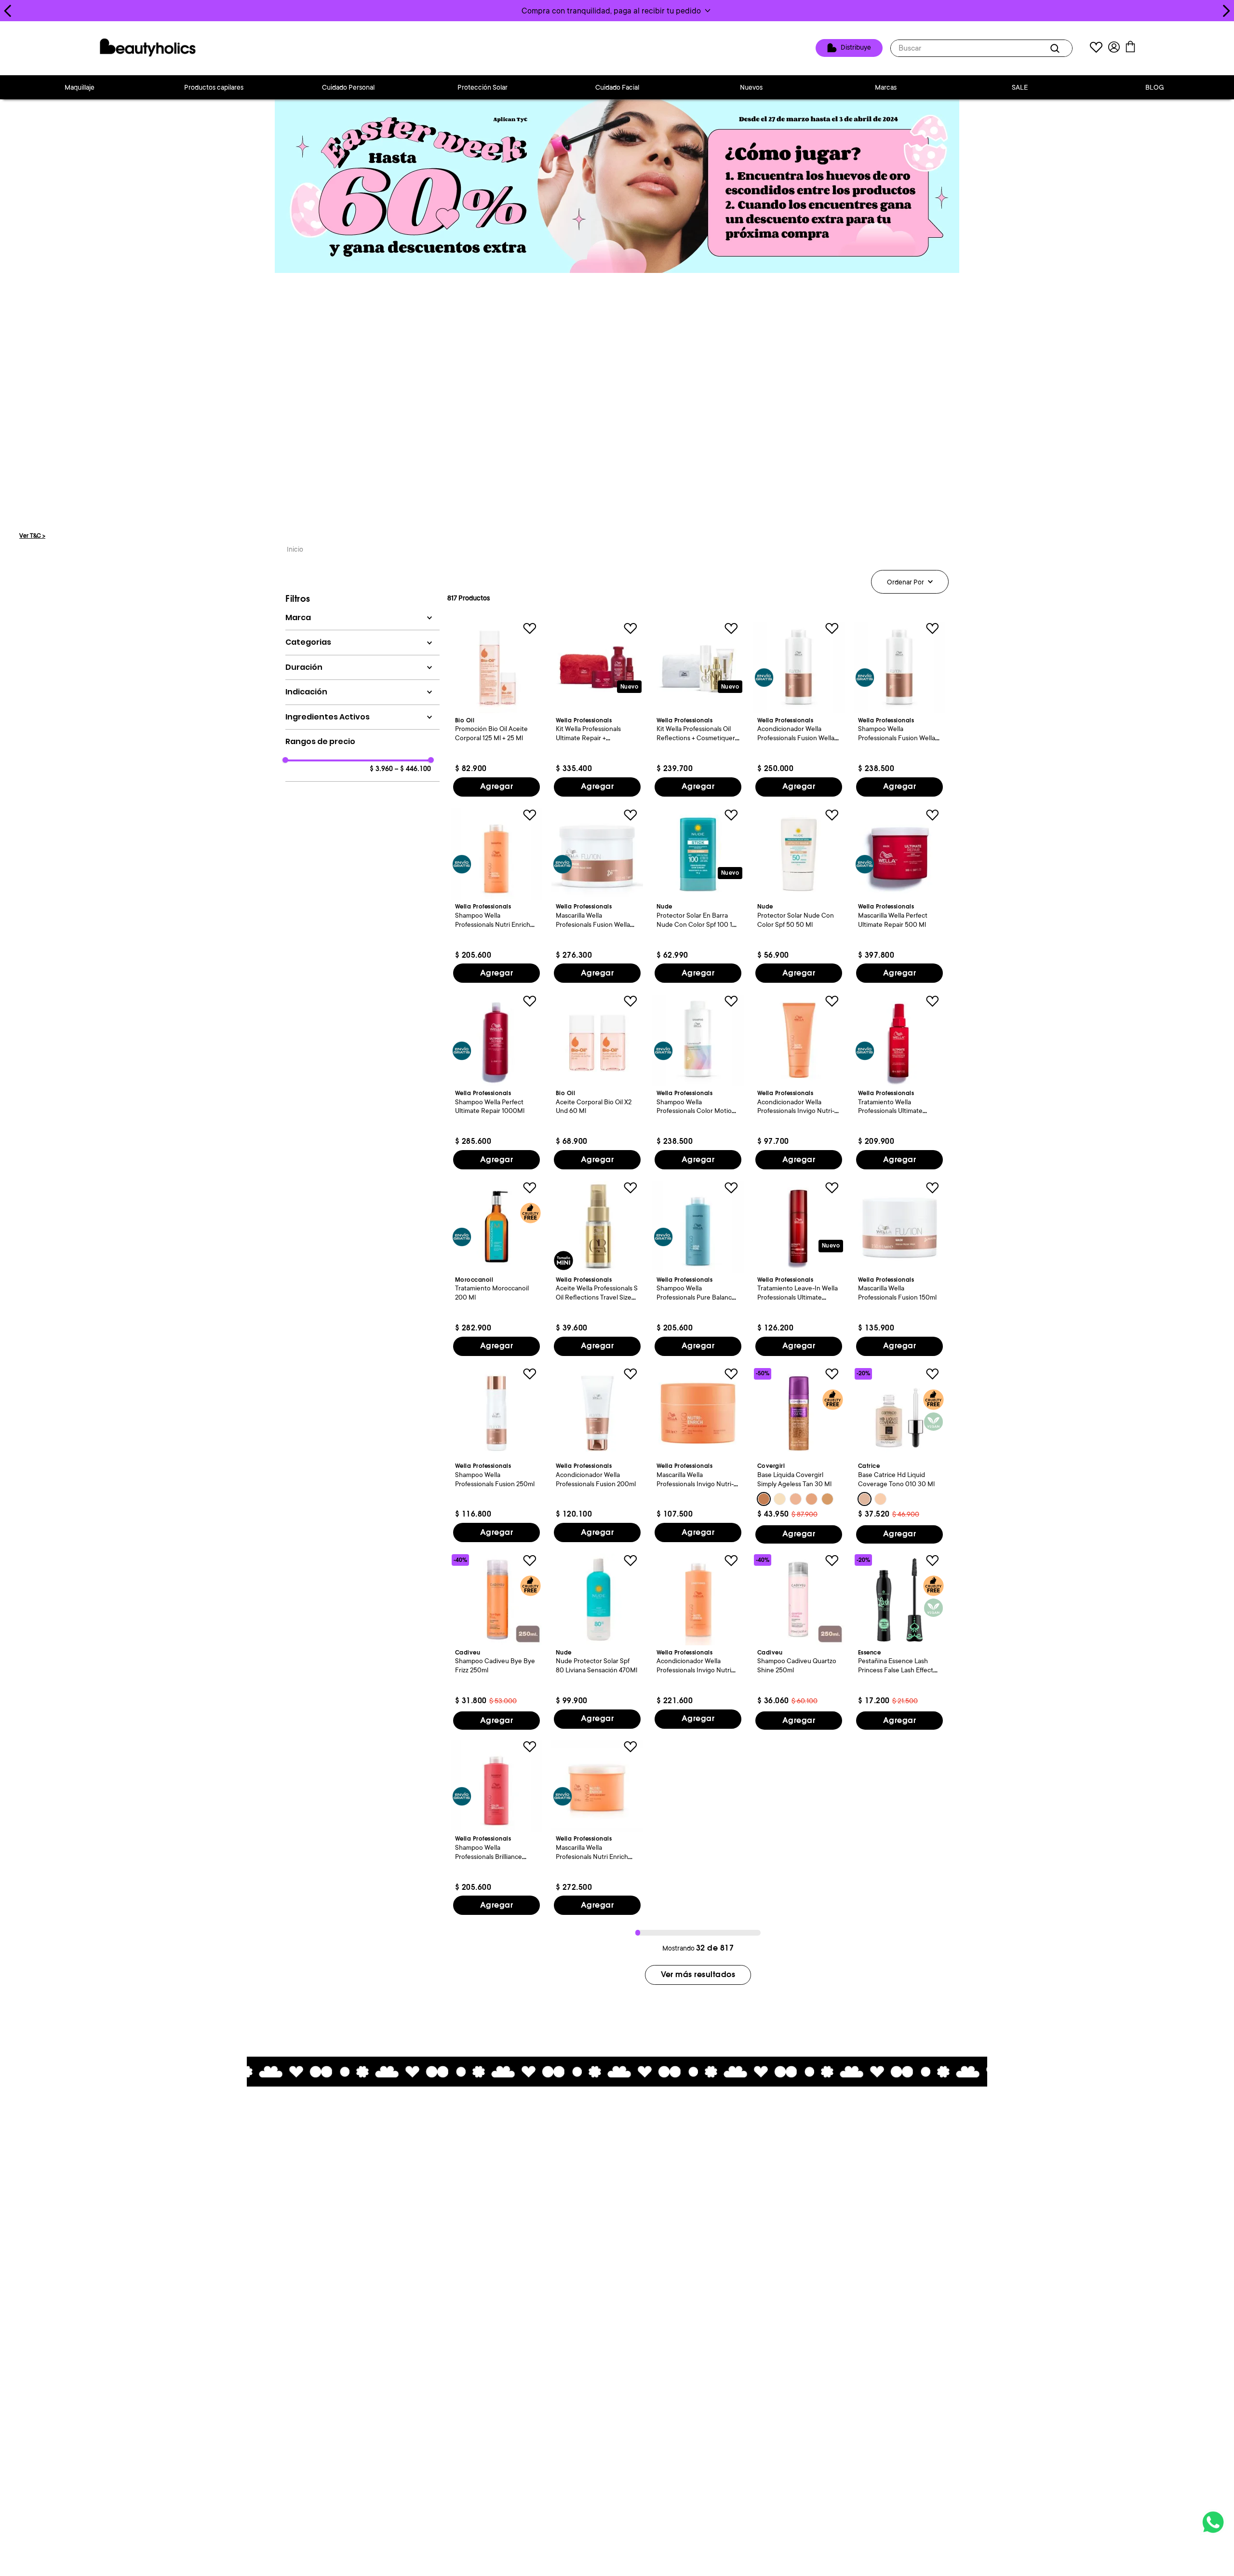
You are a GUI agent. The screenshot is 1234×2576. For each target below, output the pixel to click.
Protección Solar (483, 87)
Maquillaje (80, 87)
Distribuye (856, 48)
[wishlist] (1096, 48)
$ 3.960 (381, 769)
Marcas (886, 87)
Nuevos (751, 87)
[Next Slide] (1226, 11)
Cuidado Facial (617, 87)
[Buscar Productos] (1057, 48)
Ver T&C (32, 536)
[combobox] (981, 48)
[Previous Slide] (8, 11)
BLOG (1155, 87)
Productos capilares (214, 87)
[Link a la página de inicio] (295, 550)
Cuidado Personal (348, 87)
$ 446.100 (413, 769)
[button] (617, 11)
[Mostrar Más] (698, 1975)
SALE (1020, 87)
